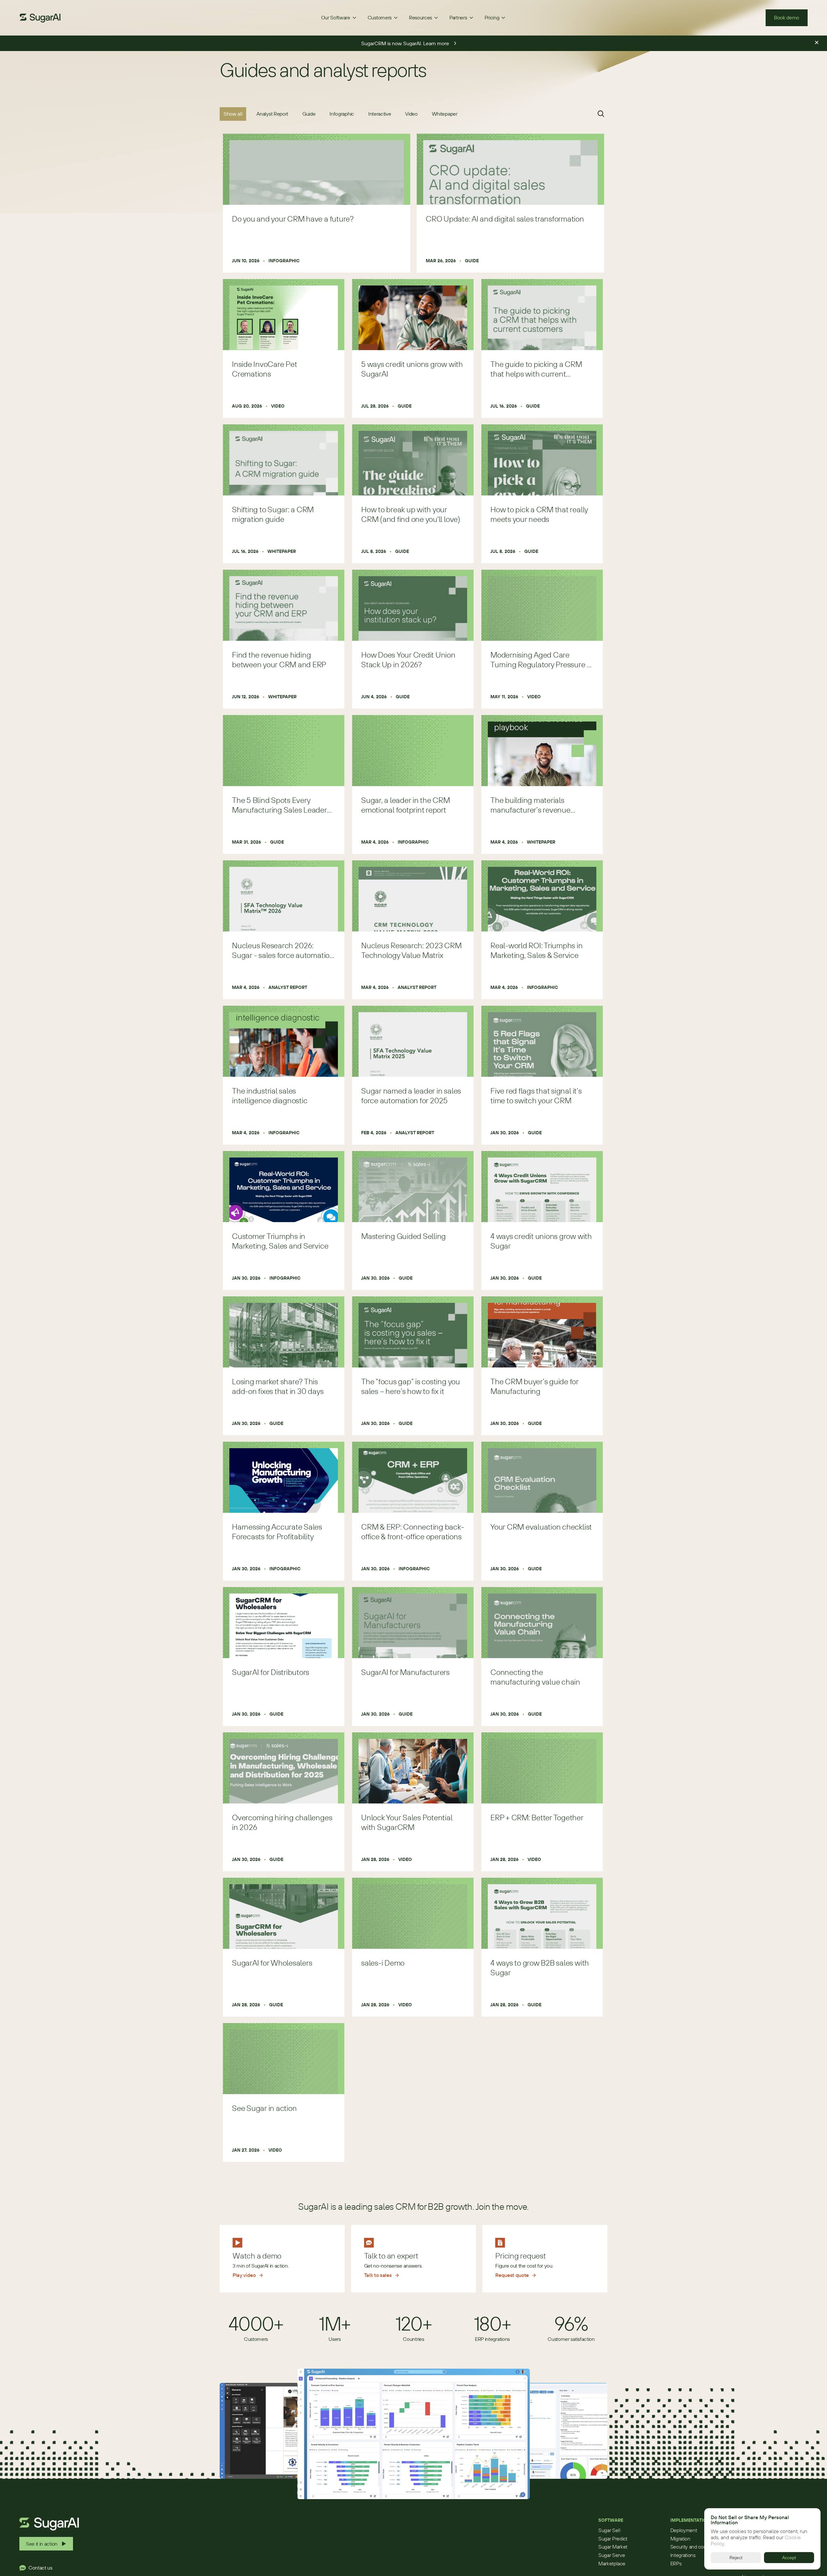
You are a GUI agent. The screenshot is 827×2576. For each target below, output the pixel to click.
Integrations (683, 2555)
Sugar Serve (612, 2555)
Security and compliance (697, 2547)
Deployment (684, 2530)
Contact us (40, 2568)
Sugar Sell (609, 2530)
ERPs (676, 2563)
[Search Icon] (601, 114)
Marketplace (612, 2563)
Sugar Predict (613, 2539)
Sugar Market (613, 2547)
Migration (680, 2539)
